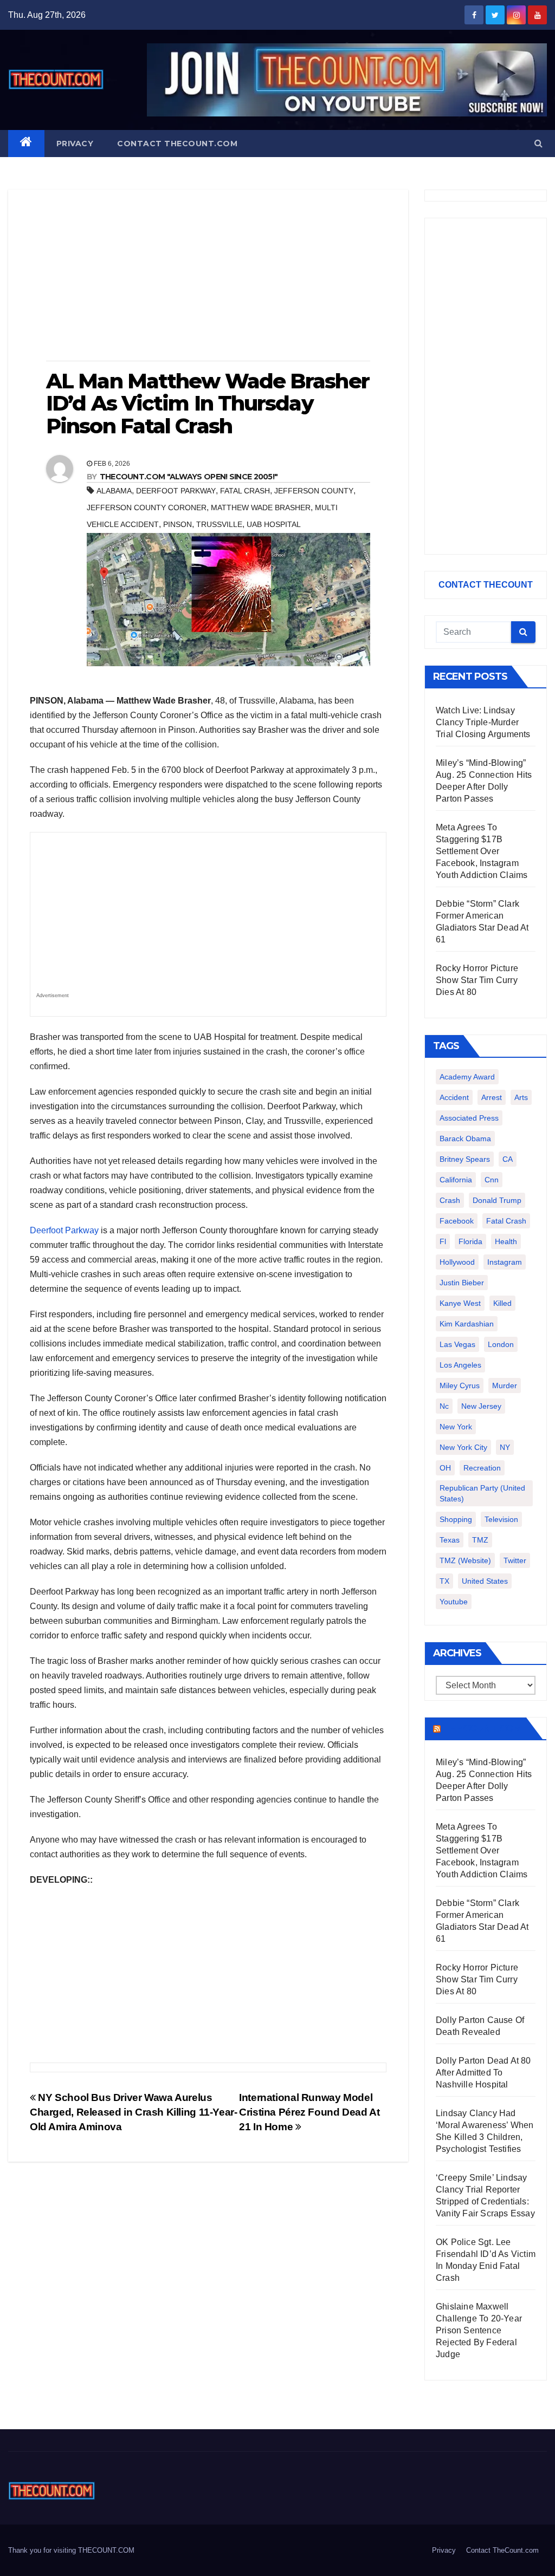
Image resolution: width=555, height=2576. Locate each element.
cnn (492, 1180)
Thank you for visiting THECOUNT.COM (71, 2550)
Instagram (505, 1262)
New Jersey (481, 1406)
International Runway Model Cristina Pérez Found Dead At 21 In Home (309, 2112)
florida (470, 1241)
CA (508, 1159)
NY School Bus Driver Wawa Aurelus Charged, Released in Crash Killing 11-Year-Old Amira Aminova (134, 2112)
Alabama (114, 491)
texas (450, 1540)
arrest (492, 1097)
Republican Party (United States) (482, 1493)
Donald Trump (497, 1200)
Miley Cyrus (460, 1385)
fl (443, 1241)
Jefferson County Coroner (147, 508)
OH (445, 1468)
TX (444, 1581)
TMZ (480, 1540)
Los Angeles (460, 1365)
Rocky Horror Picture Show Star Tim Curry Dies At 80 (477, 980)
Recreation (482, 1468)
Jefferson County (314, 491)
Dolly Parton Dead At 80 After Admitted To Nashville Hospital (483, 2073)
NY (505, 1447)
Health (506, 1241)
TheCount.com (482, 1728)
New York (456, 1427)
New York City (463, 1447)
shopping (456, 1519)
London (501, 1344)
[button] (538, 143)
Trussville (219, 524)
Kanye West (460, 1303)
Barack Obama (465, 1139)
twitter (515, 1560)
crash (450, 1200)
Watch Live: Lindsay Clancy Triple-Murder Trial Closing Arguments (483, 722)
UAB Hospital (274, 524)
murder (505, 1385)
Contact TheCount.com (177, 144)
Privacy (75, 144)
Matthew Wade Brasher (261, 508)
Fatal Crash (245, 491)
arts (521, 1097)
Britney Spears (465, 1159)
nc (444, 1406)
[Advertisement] (208, 276)
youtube (454, 1602)
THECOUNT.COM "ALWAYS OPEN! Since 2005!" (189, 477)
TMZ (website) (465, 1560)
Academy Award (467, 1077)
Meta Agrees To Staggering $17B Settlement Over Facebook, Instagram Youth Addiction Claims (482, 851)
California (456, 1180)
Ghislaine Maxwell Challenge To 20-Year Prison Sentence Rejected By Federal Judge (479, 2330)
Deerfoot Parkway (176, 491)
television (501, 1519)
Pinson (178, 524)
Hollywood (457, 1262)
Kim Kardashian (467, 1324)
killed (502, 1303)
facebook (457, 1221)
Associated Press (469, 1118)
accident (454, 1097)
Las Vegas (457, 1344)
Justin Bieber (462, 1283)
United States (485, 1581)
